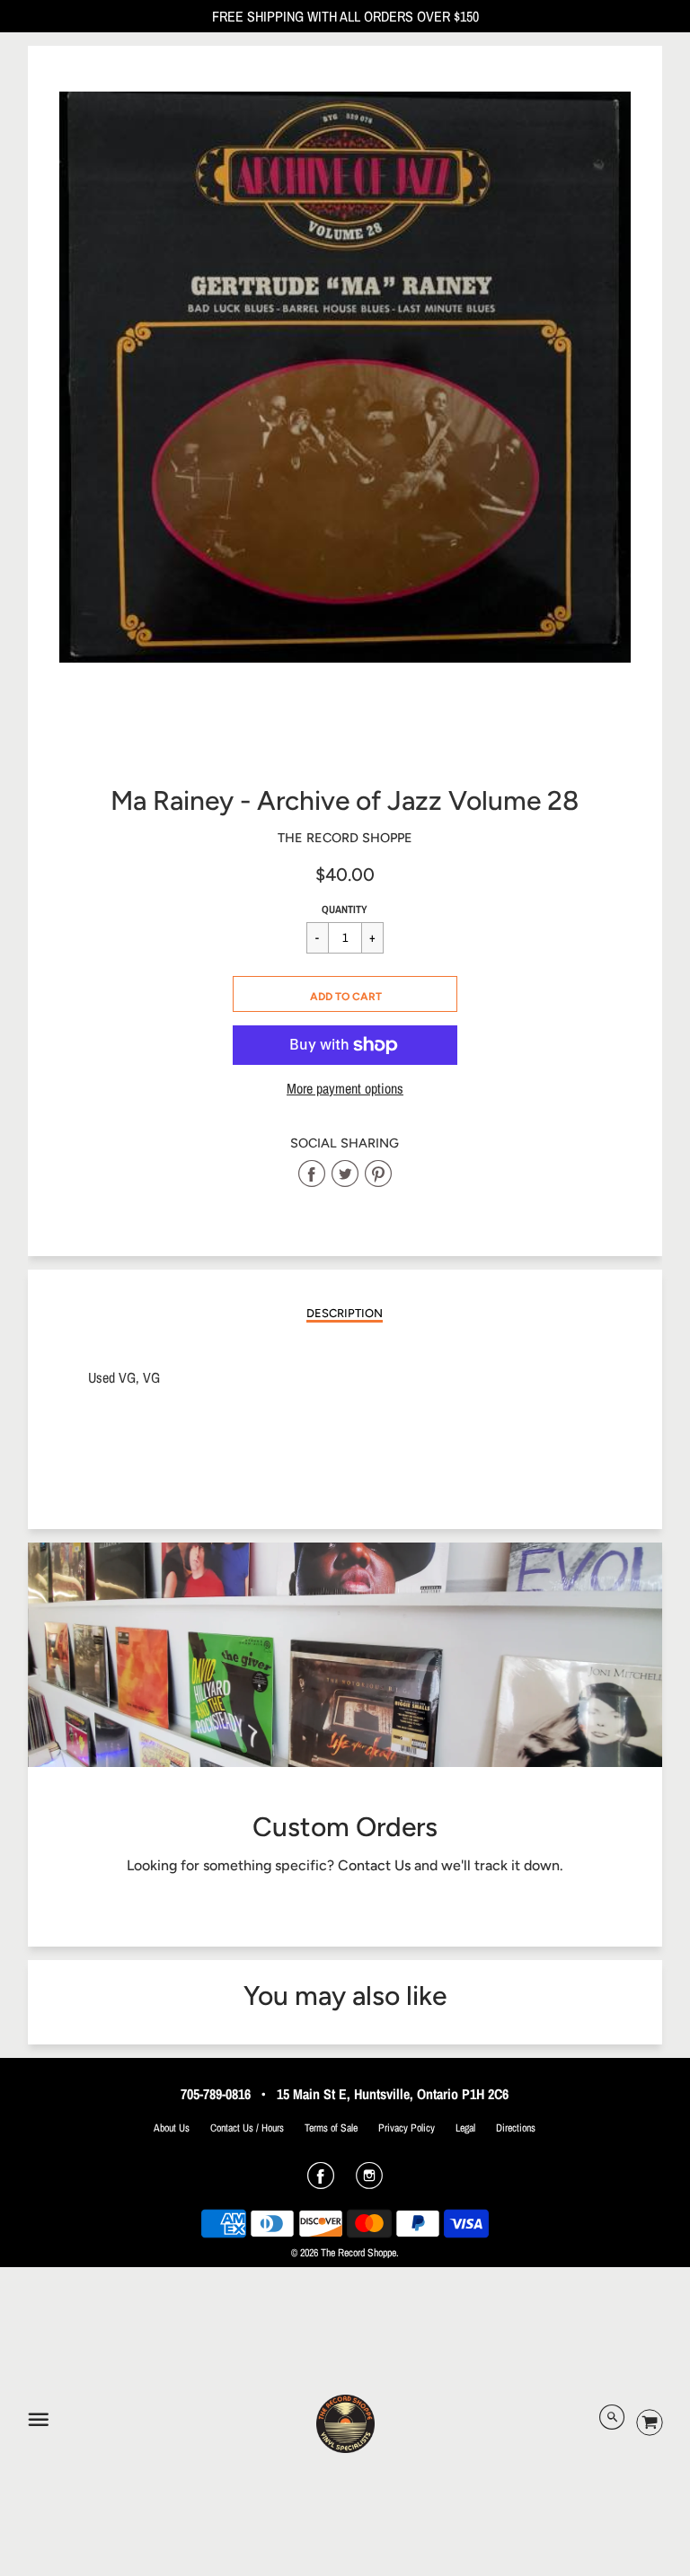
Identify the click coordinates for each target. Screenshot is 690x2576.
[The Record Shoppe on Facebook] (321, 2182)
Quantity (345, 910)
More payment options (345, 1089)
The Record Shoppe (345, 838)
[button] (345, 994)
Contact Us (374, 1865)
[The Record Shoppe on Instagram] (369, 2182)
